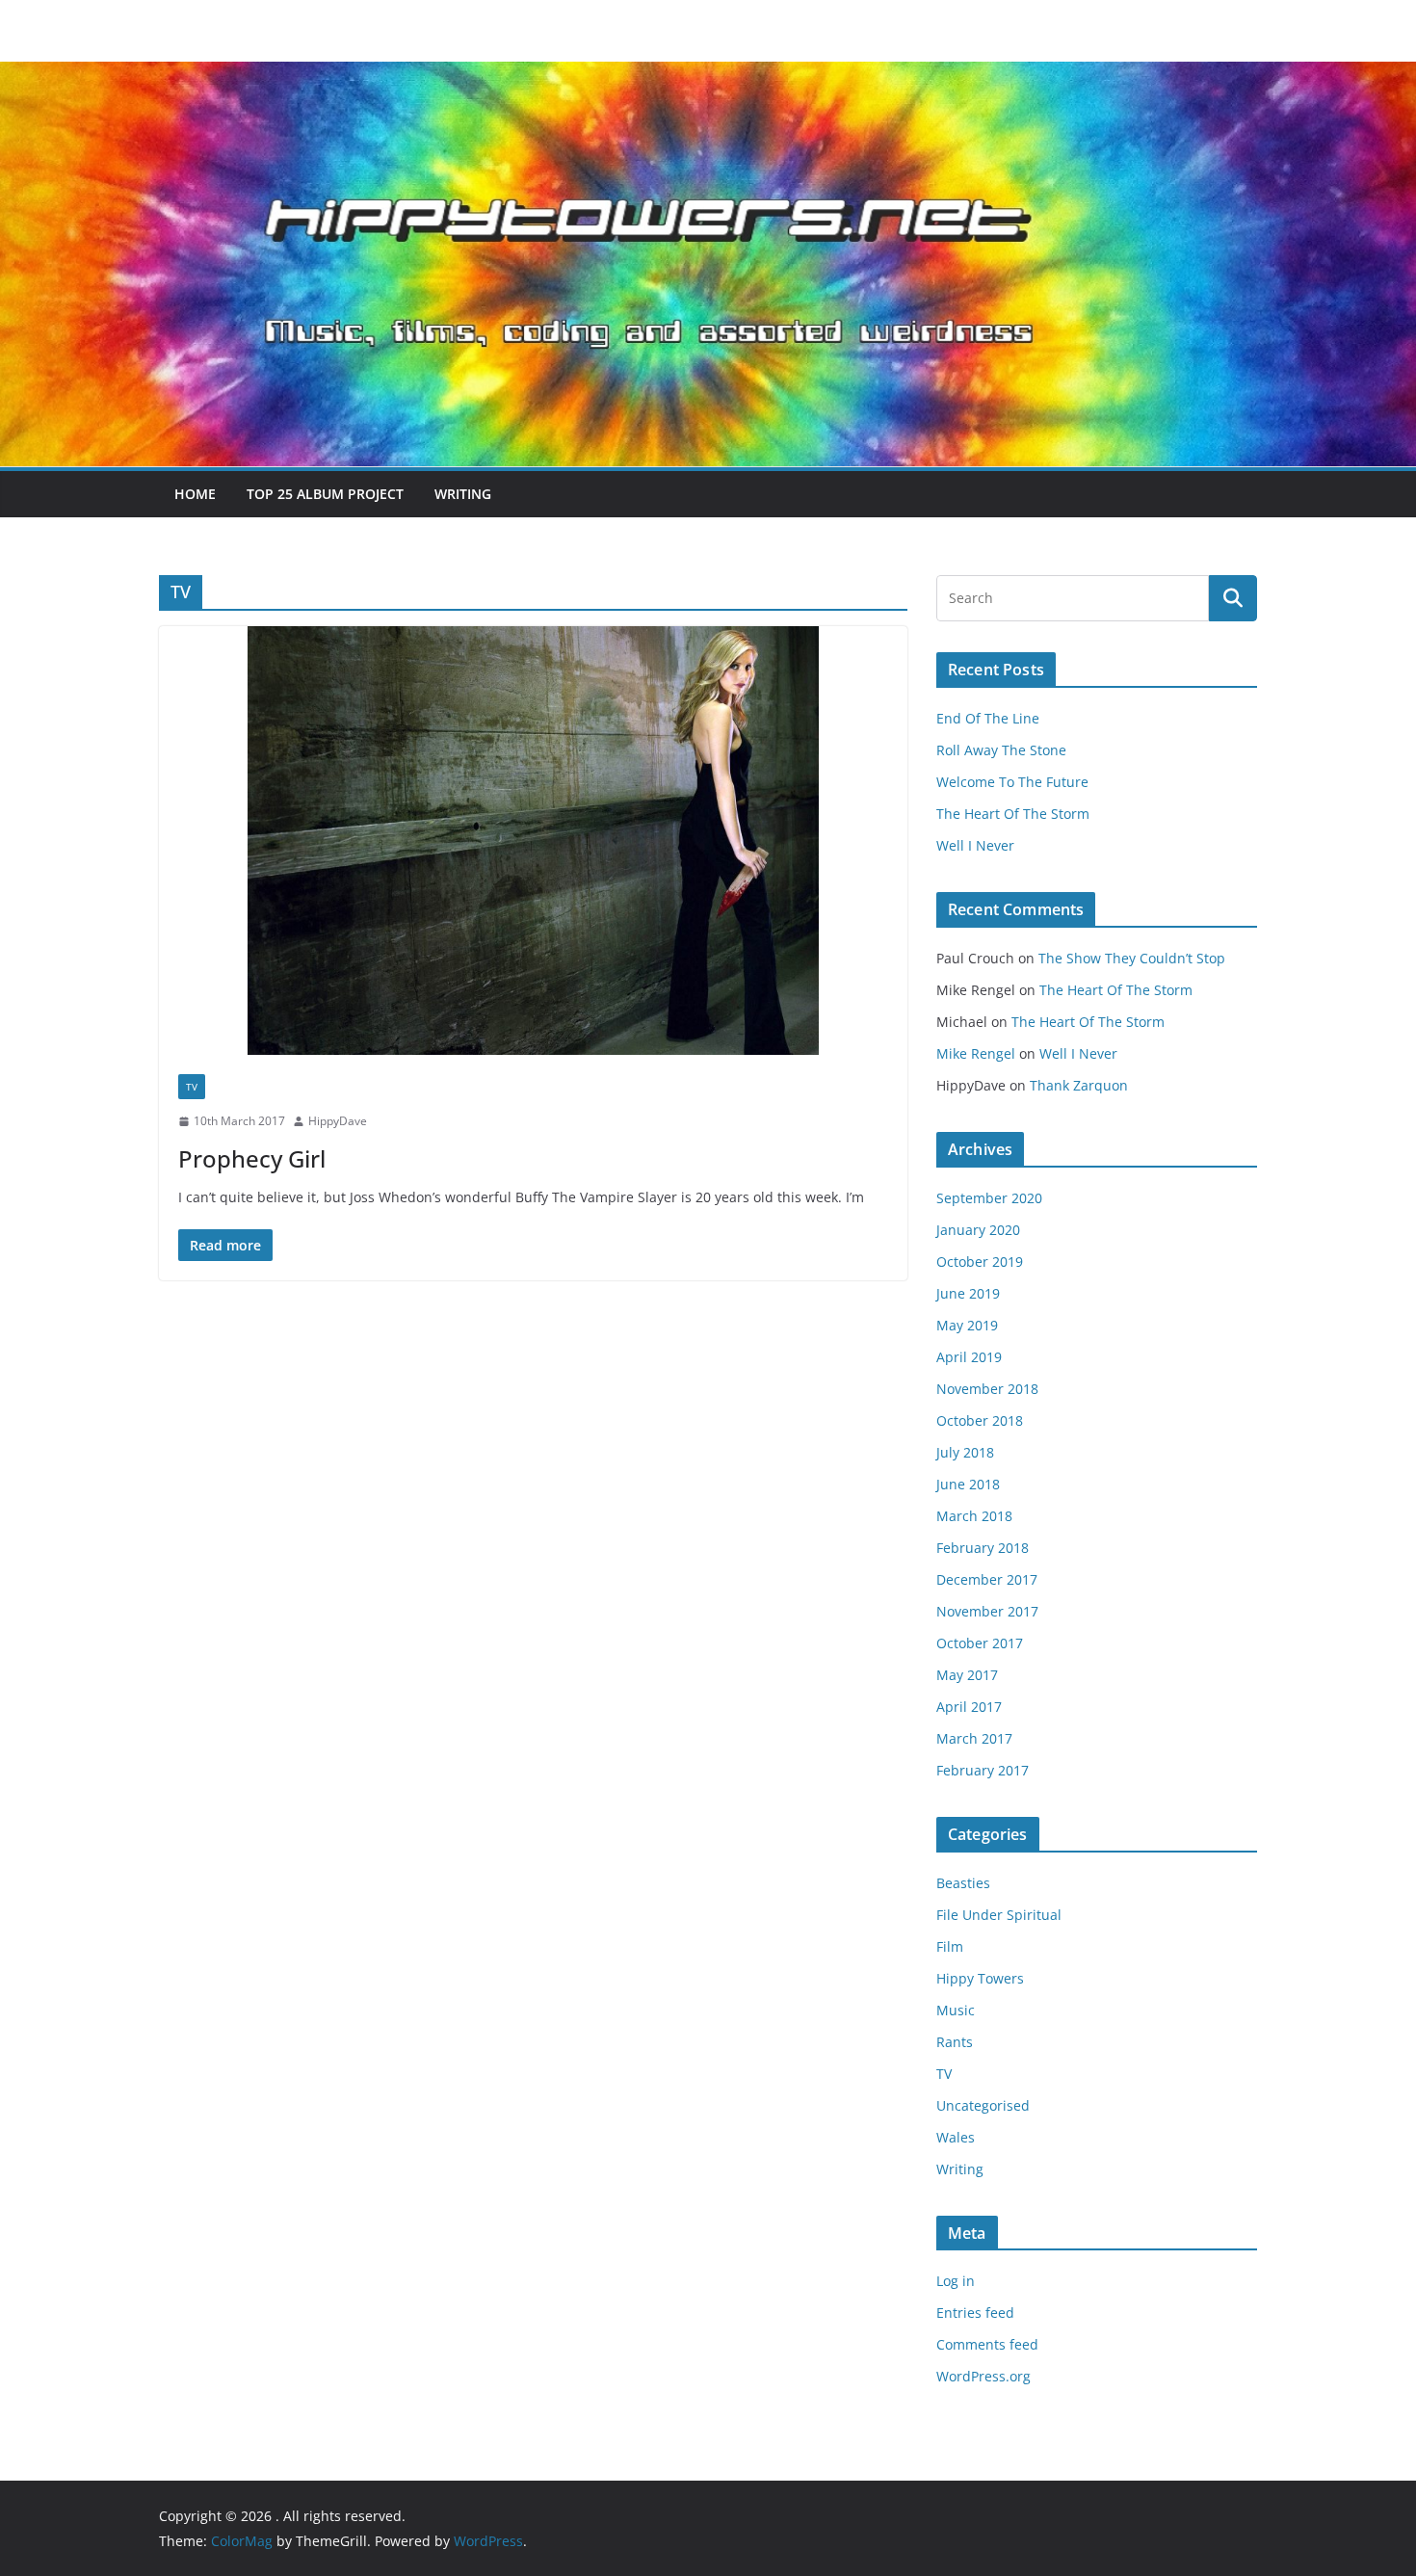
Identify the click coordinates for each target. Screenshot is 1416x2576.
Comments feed (987, 2344)
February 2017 (983, 1770)
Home (195, 494)
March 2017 (974, 1738)
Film (950, 1946)
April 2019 (969, 1357)
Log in (956, 2281)
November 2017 (987, 1611)
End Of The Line (988, 718)
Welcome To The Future (1012, 782)
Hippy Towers (980, 1978)
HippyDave (338, 1121)
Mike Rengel (976, 1053)
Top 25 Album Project (325, 494)
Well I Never (975, 845)
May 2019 (967, 1325)
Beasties (963, 1883)
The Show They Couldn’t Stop (1132, 958)
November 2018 (987, 1389)
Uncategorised (983, 2105)
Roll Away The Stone (1001, 750)
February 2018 (983, 1548)
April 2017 (969, 1707)
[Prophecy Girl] (533, 841)
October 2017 (980, 1643)
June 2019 (968, 1293)
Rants (955, 2042)
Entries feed (975, 2313)
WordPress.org (983, 2376)
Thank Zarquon (1079, 1085)
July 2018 (965, 1452)
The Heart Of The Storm (1013, 814)
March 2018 (974, 1516)
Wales (956, 2137)
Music (956, 2010)
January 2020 (978, 1230)
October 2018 (980, 1420)
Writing (463, 494)
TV (192, 1087)
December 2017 (987, 1579)
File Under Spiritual (999, 1915)
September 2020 (989, 1198)
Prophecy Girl (252, 1158)
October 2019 (980, 1262)
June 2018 (968, 1484)
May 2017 (967, 1675)
